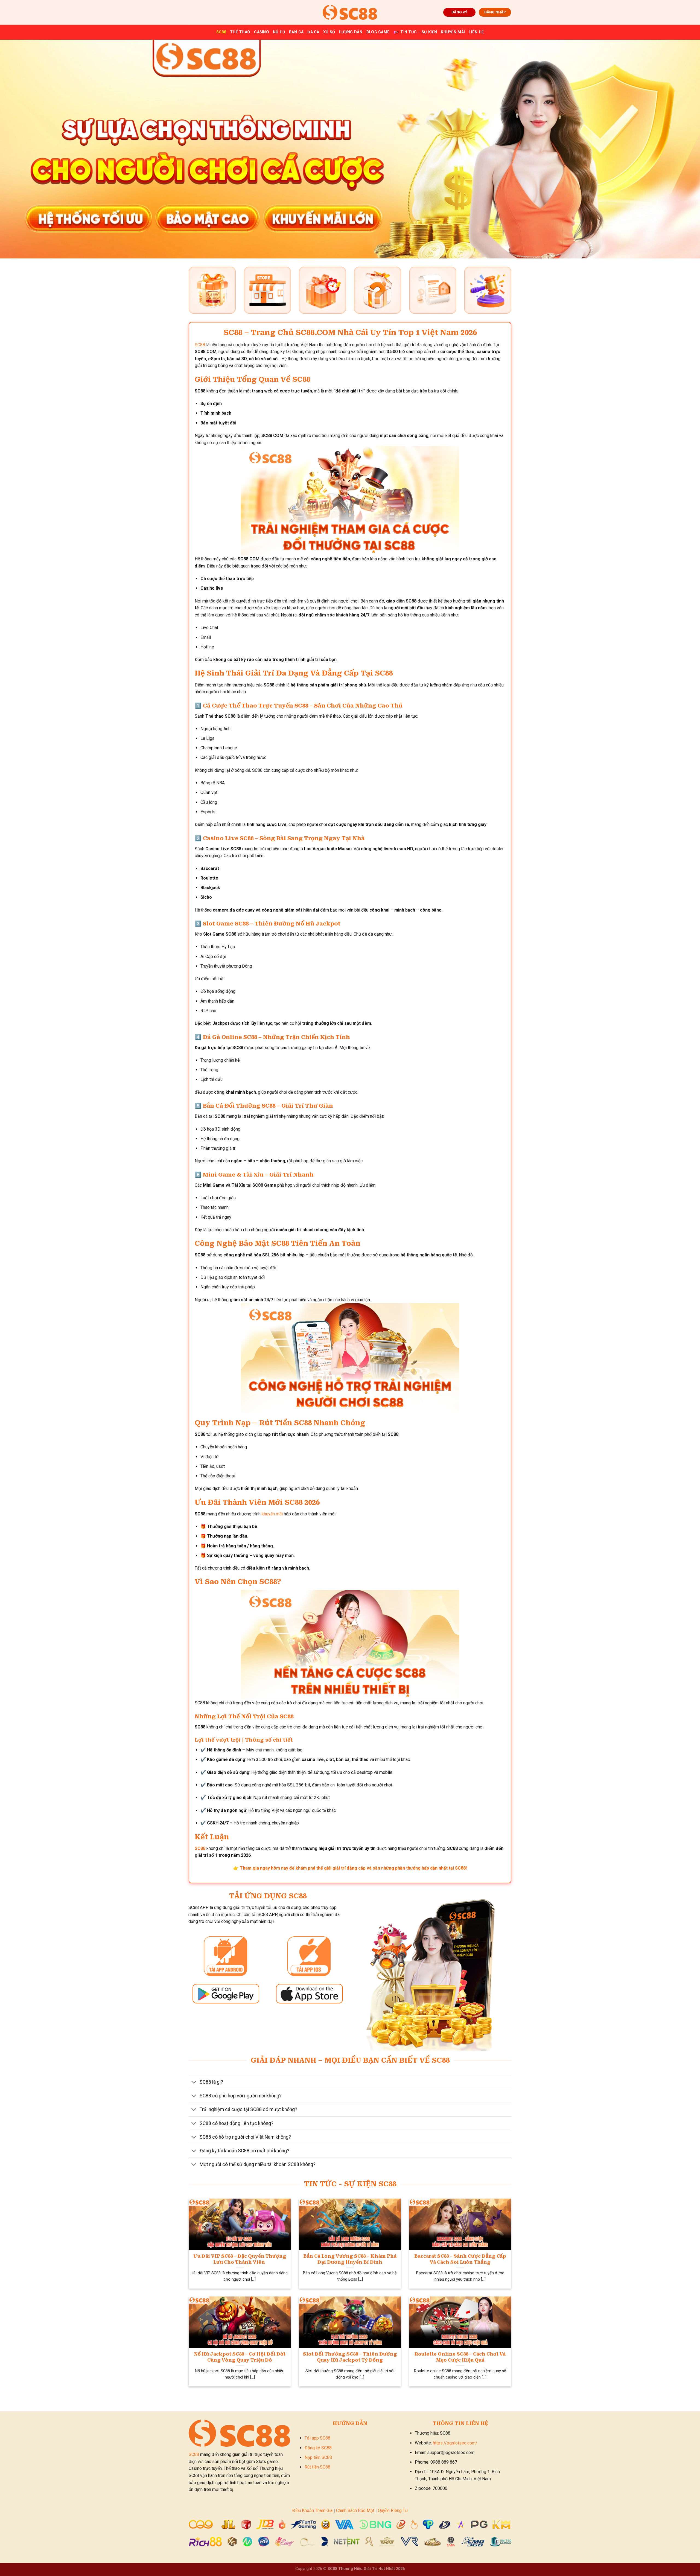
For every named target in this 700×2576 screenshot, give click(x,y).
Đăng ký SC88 (318, 2448)
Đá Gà (313, 32)
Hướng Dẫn (351, 32)
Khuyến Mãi (453, 32)
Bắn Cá (296, 32)
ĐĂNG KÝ (459, 12)
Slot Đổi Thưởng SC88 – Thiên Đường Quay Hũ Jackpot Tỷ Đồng (350, 2357)
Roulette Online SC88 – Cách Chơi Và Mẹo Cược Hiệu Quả (460, 2357)
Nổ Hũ (279, 32)
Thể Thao (240, 32)
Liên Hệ (476, 32)
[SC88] (350, 12)
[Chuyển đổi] (194, 2083)
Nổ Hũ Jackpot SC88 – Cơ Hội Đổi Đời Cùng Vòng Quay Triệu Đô (240, 2357)
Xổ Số (329, 32)
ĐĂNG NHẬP (495, 12)
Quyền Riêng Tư (393, 2510)
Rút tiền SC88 (317, 2467)
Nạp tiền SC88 (318, 2457)
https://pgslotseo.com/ (455, 2443)
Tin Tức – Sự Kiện (419, 32)
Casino (262, 32)
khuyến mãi (272, 1514)
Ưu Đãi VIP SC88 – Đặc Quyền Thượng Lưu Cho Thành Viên (240, 2259)
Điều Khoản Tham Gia (312, 2510)
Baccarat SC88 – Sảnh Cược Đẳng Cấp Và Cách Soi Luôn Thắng (460, 2259)
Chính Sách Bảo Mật (355, 2510)
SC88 (221, 32)
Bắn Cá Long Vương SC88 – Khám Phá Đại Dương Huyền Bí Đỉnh (350, 2259)
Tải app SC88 (317, 2438)
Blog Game (378, 32)
